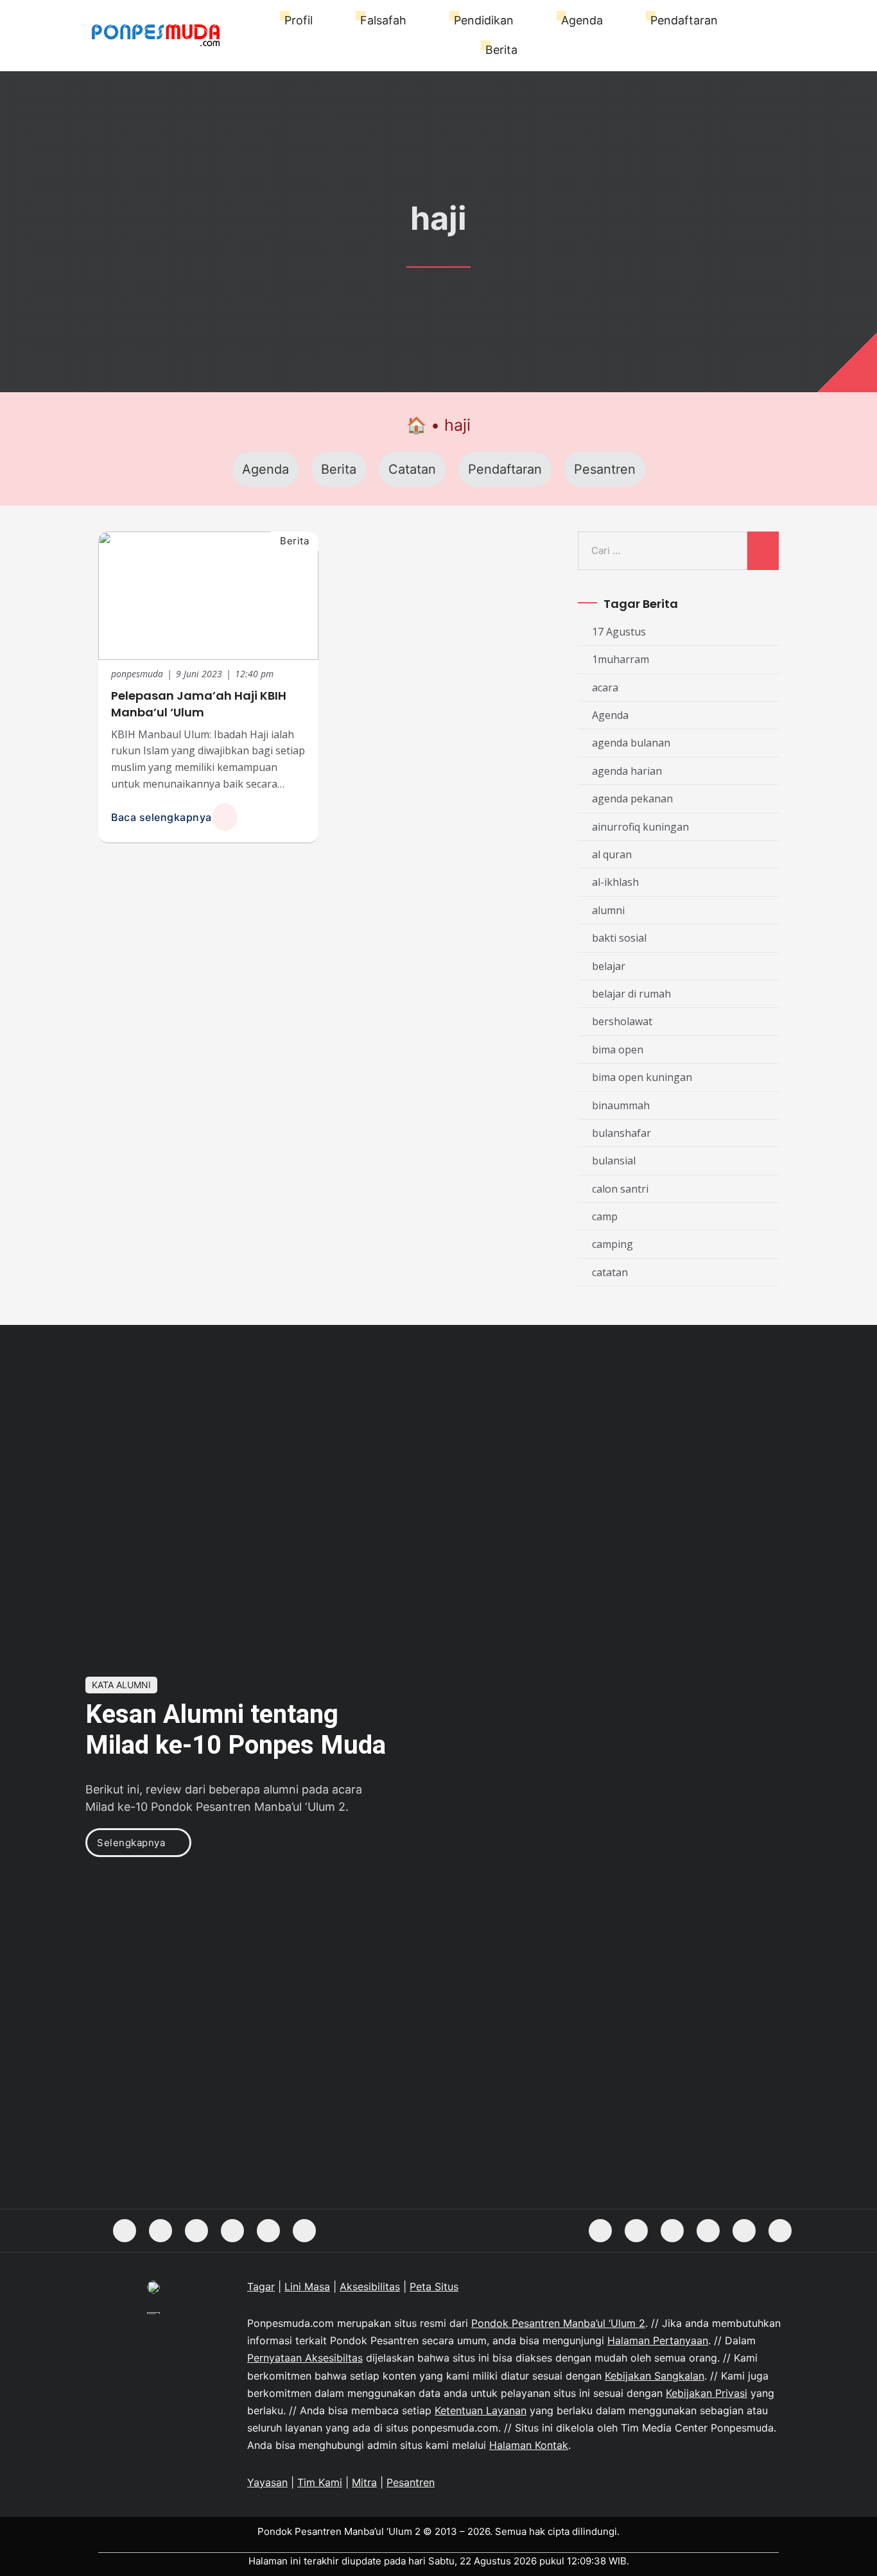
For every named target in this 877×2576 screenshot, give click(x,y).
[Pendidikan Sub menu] (520, 21)
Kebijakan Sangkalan (655, 2376)
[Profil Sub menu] (319, 21)
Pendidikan (484, 20)
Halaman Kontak (529, 2445)
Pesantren (605, 469)
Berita (501, 50)
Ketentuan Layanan (481, 2410)
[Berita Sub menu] (524, 50)
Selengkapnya (131, 1843)
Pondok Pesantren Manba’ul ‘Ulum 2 (558, 2323)
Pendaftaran (684, 20)
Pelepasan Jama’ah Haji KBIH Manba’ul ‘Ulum (199, 704)
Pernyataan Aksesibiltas (305, 2358)
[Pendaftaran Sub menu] (724, 21)
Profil (299, 20)
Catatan (412, 469)
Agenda (582, 20)
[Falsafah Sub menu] (412, 21)
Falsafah (383, 20)
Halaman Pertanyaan (658, 2340)
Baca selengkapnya (161, 817)
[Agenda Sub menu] (609, 21)
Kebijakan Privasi (707, 2393)
